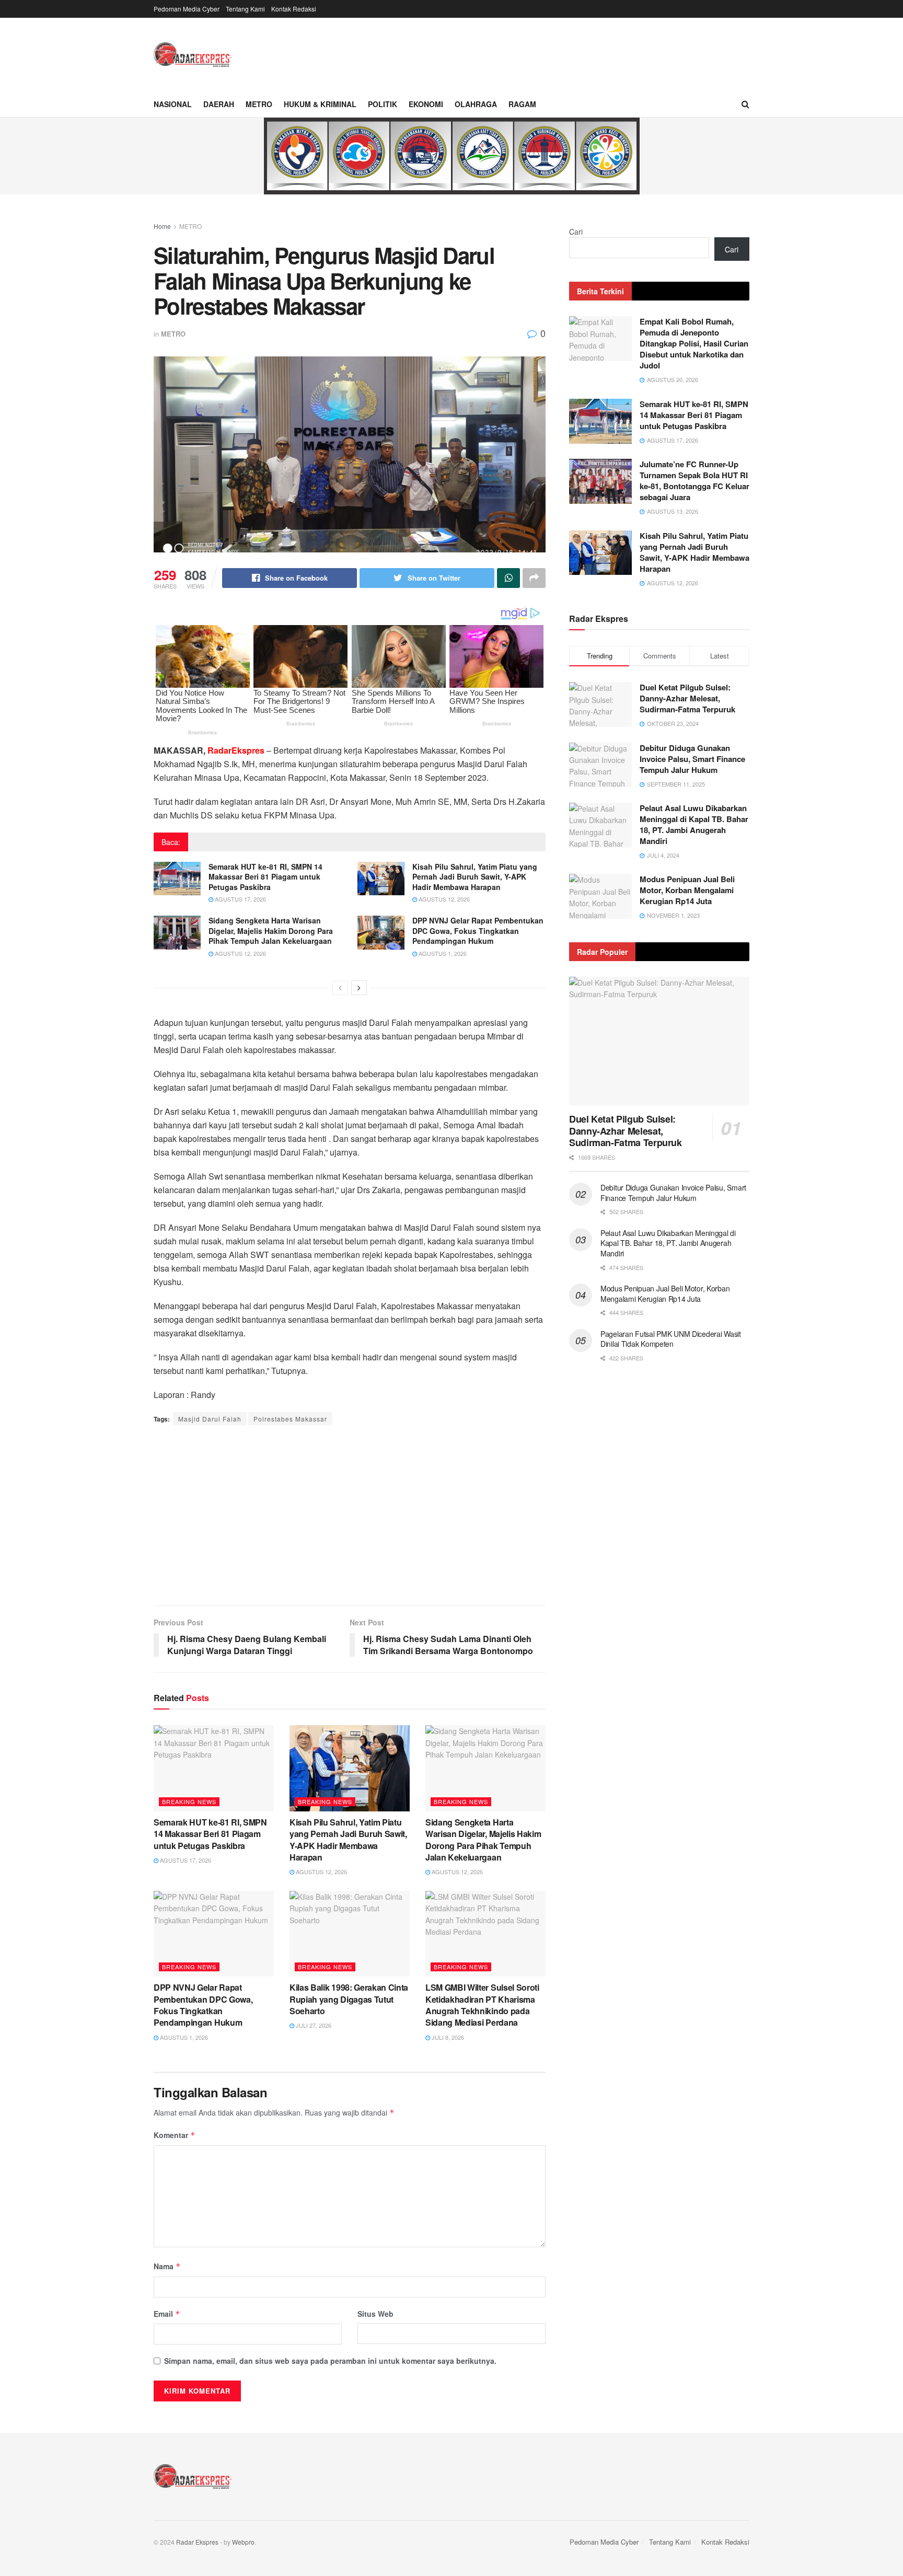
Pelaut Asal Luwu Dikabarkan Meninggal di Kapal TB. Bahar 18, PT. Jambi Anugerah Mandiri (694, 824)
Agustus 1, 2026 (442, 953)
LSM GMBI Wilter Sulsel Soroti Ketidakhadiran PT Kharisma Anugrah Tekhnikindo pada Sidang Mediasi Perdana (482, 2005)
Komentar (175, 2135)
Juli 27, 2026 (313, 2025)
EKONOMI (426, 104)
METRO (259, 104)
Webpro (243, 2542)
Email (167, 2314)
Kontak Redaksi (294, 9)
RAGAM (522, 104)
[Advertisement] (350, 1517)
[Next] (359, 988)
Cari (576, 232)
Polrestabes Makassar (290, 1419)
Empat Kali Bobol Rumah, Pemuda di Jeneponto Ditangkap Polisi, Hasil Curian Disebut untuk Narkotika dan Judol (694, 343)
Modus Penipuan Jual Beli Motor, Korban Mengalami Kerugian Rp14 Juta (687, 890)
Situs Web (375, 2314)
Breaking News (189, 1801)
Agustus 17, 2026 (240, 899)
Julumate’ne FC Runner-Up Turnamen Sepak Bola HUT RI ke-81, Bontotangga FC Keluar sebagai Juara (694, 481)
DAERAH (219, 104)
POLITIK (383, 104)
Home (162, 226)
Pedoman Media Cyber (187, 9)
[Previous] (340, 988)
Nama (167, 2266)
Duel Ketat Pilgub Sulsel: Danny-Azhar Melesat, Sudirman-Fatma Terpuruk (687, 698)
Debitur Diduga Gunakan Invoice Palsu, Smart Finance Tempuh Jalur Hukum (692, 759)
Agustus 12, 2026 (443, 899)
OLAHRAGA (476, 104)
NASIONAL (173, 104)
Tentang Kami (245, 9)
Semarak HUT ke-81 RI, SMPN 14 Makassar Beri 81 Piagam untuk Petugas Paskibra (265, 877)
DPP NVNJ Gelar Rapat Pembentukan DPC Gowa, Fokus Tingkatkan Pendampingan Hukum (478, 931)
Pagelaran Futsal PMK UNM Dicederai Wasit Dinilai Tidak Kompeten (671, 1339)
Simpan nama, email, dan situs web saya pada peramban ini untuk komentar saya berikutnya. (330, 2361)
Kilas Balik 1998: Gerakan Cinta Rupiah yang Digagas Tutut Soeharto (349, 1999)
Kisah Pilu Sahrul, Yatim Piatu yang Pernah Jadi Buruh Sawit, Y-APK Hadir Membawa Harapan (475, 877)
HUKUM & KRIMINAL (320, 104)
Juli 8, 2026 (447, 2037)
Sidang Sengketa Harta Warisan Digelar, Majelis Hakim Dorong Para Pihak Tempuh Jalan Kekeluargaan (271, 931)
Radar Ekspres (197, 2542)
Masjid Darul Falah (210, 1419)
